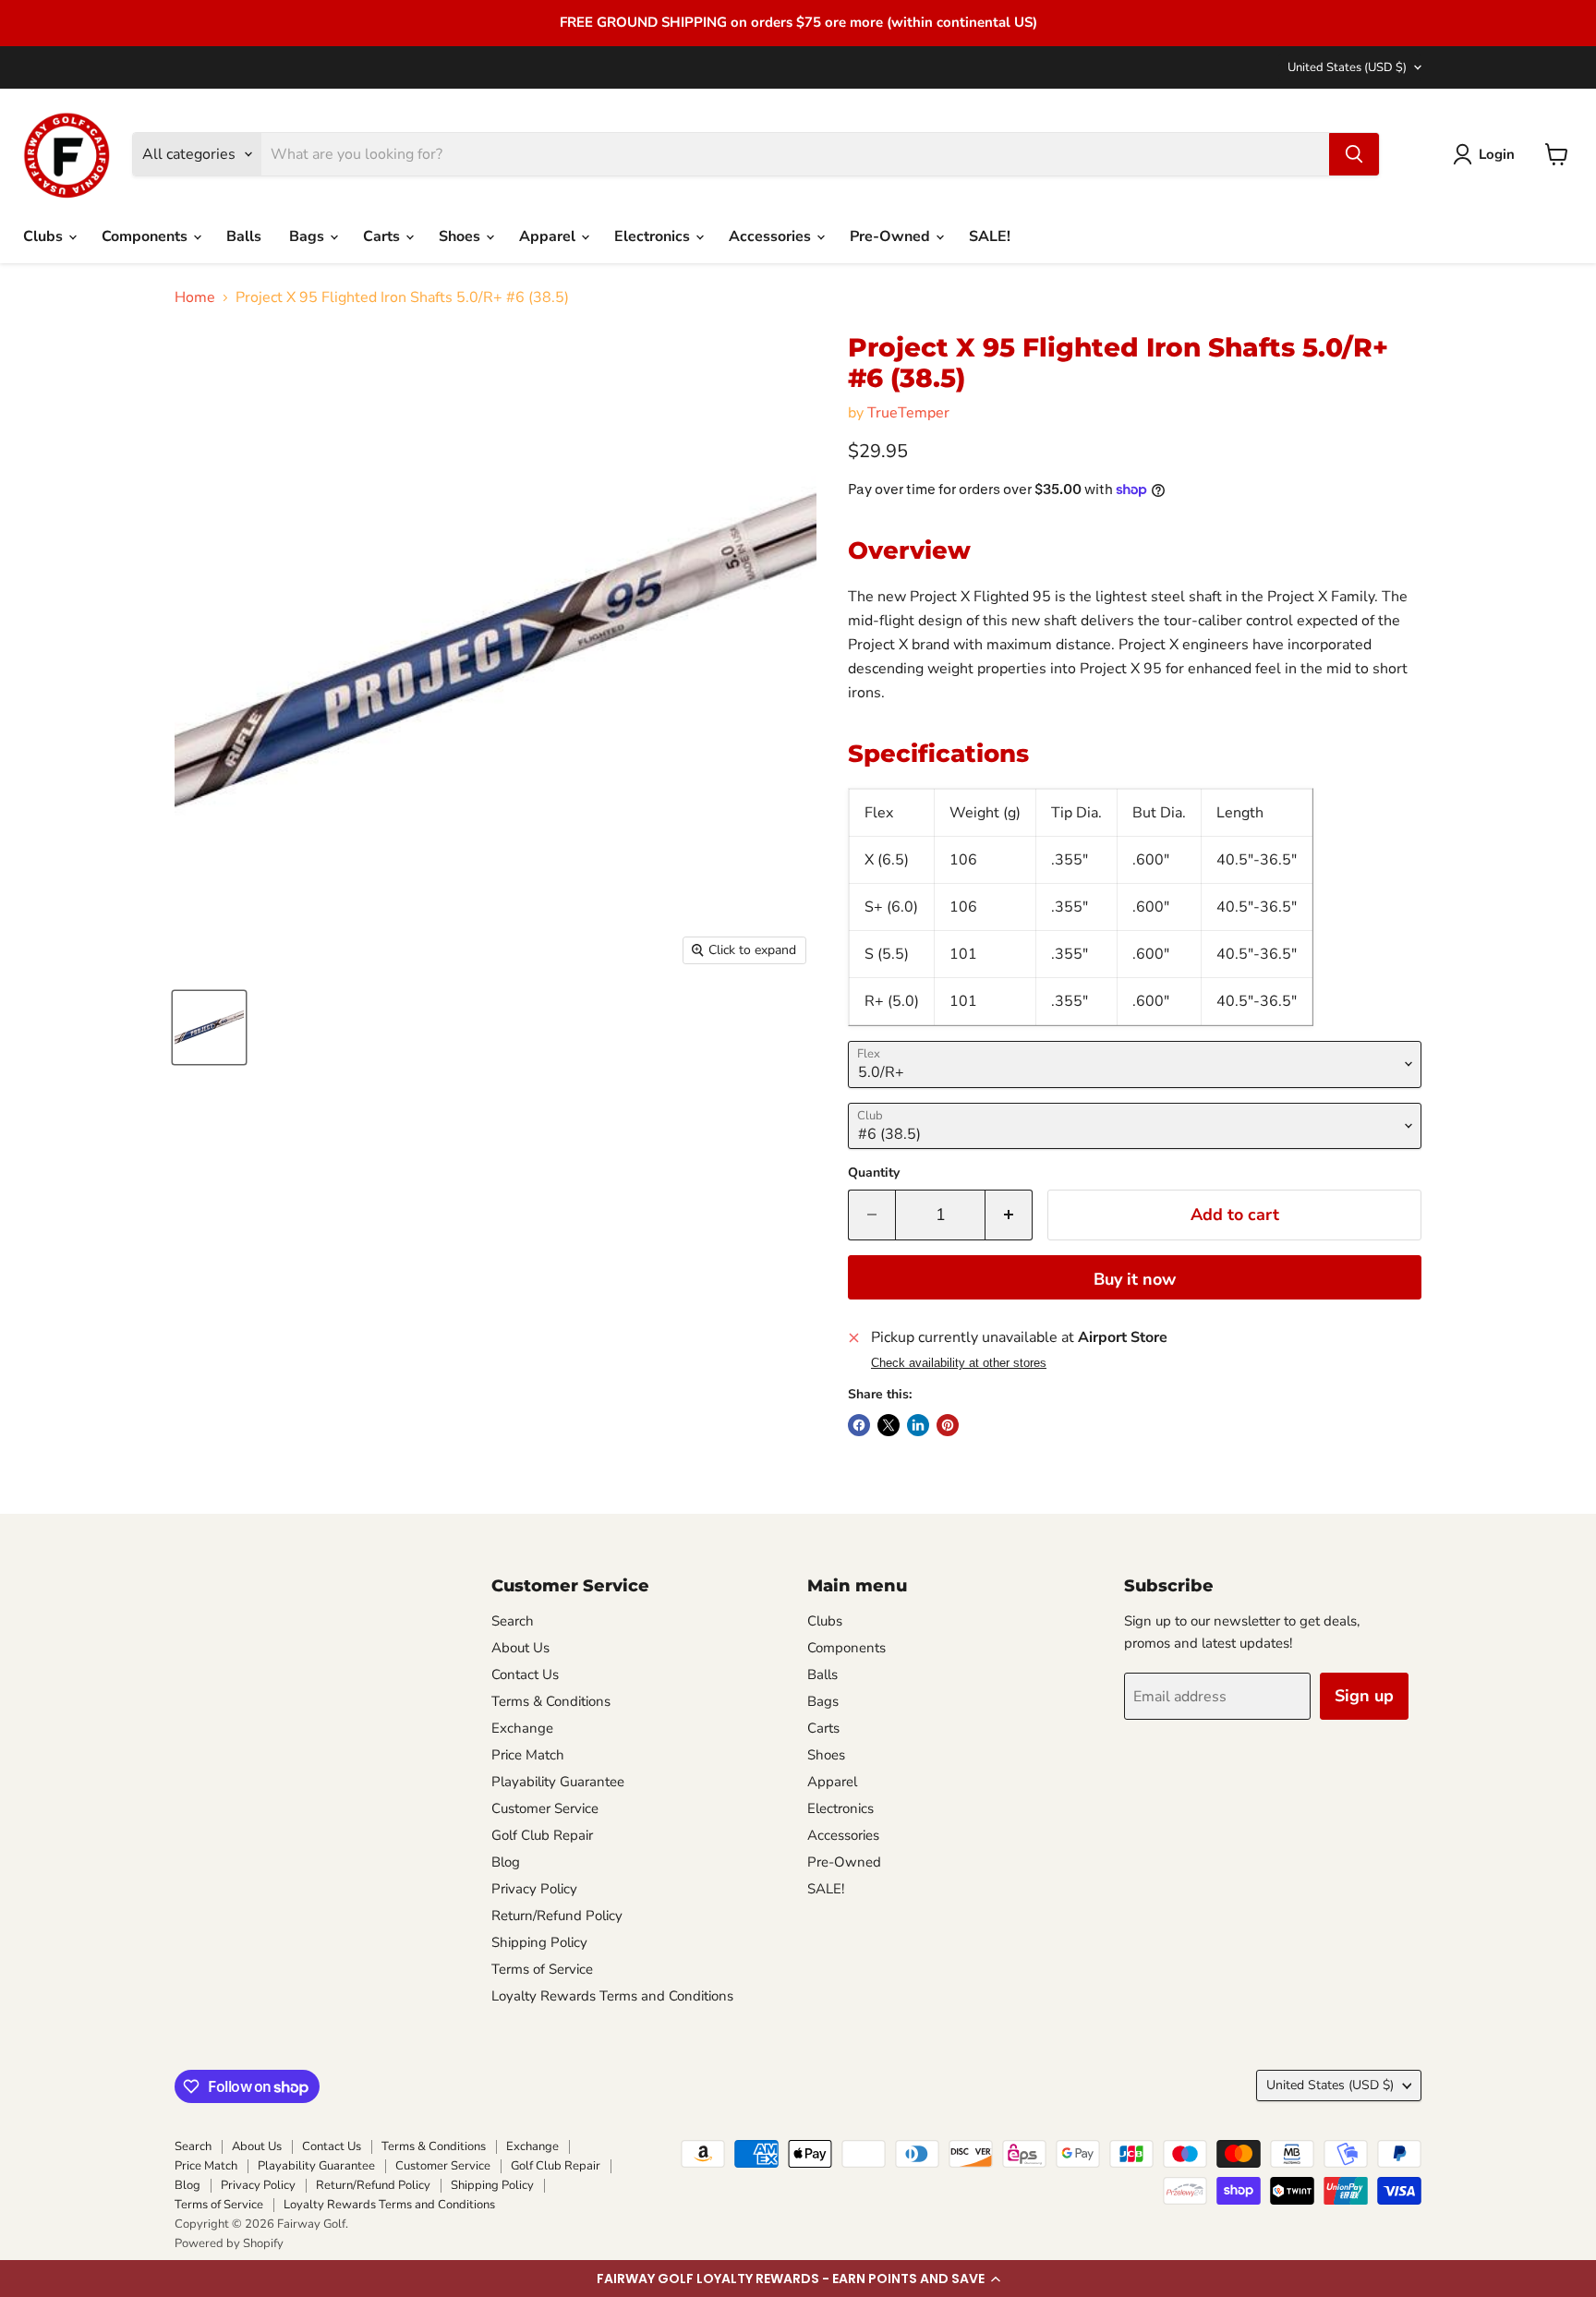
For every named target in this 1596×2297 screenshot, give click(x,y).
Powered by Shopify (229, 2243)
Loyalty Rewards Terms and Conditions (612, 1996)
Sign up (1364, 1696)
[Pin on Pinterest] (948, 1425)
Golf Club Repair (542, 1835)
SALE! (990, 236)
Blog (506, 1862)
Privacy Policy (534, 1889)
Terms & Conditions (551, 1701)
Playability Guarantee (558, 1782)
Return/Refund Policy (557, 1916)
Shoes (461, 236)
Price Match (528, 1755)
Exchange (522, 1728)
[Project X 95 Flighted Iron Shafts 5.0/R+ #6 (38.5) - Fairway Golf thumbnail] (209, 1028)
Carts (383, 236)
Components (146, 236)
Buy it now (1135, 1279)
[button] (798, 2279)
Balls (244, 236)
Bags (308, 236)
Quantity (874, 1173)
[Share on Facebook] (859, 1425)
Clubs (45, 236)
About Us (520, 1648)
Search (513, 1621)
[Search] (1354, 154)
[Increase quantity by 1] (1009, 1215)
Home (195, 297)
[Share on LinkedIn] (918, 1425)
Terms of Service (542, 1969)
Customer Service (545, 1808)
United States (1347, 67)
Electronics (654, 236)
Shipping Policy (539, 1942)
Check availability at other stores (959, 1363)
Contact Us (525, 1674)
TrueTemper (908, 413)
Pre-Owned (892, 236)
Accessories (772, 236)
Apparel (549, 236)
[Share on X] (889, 1425)
